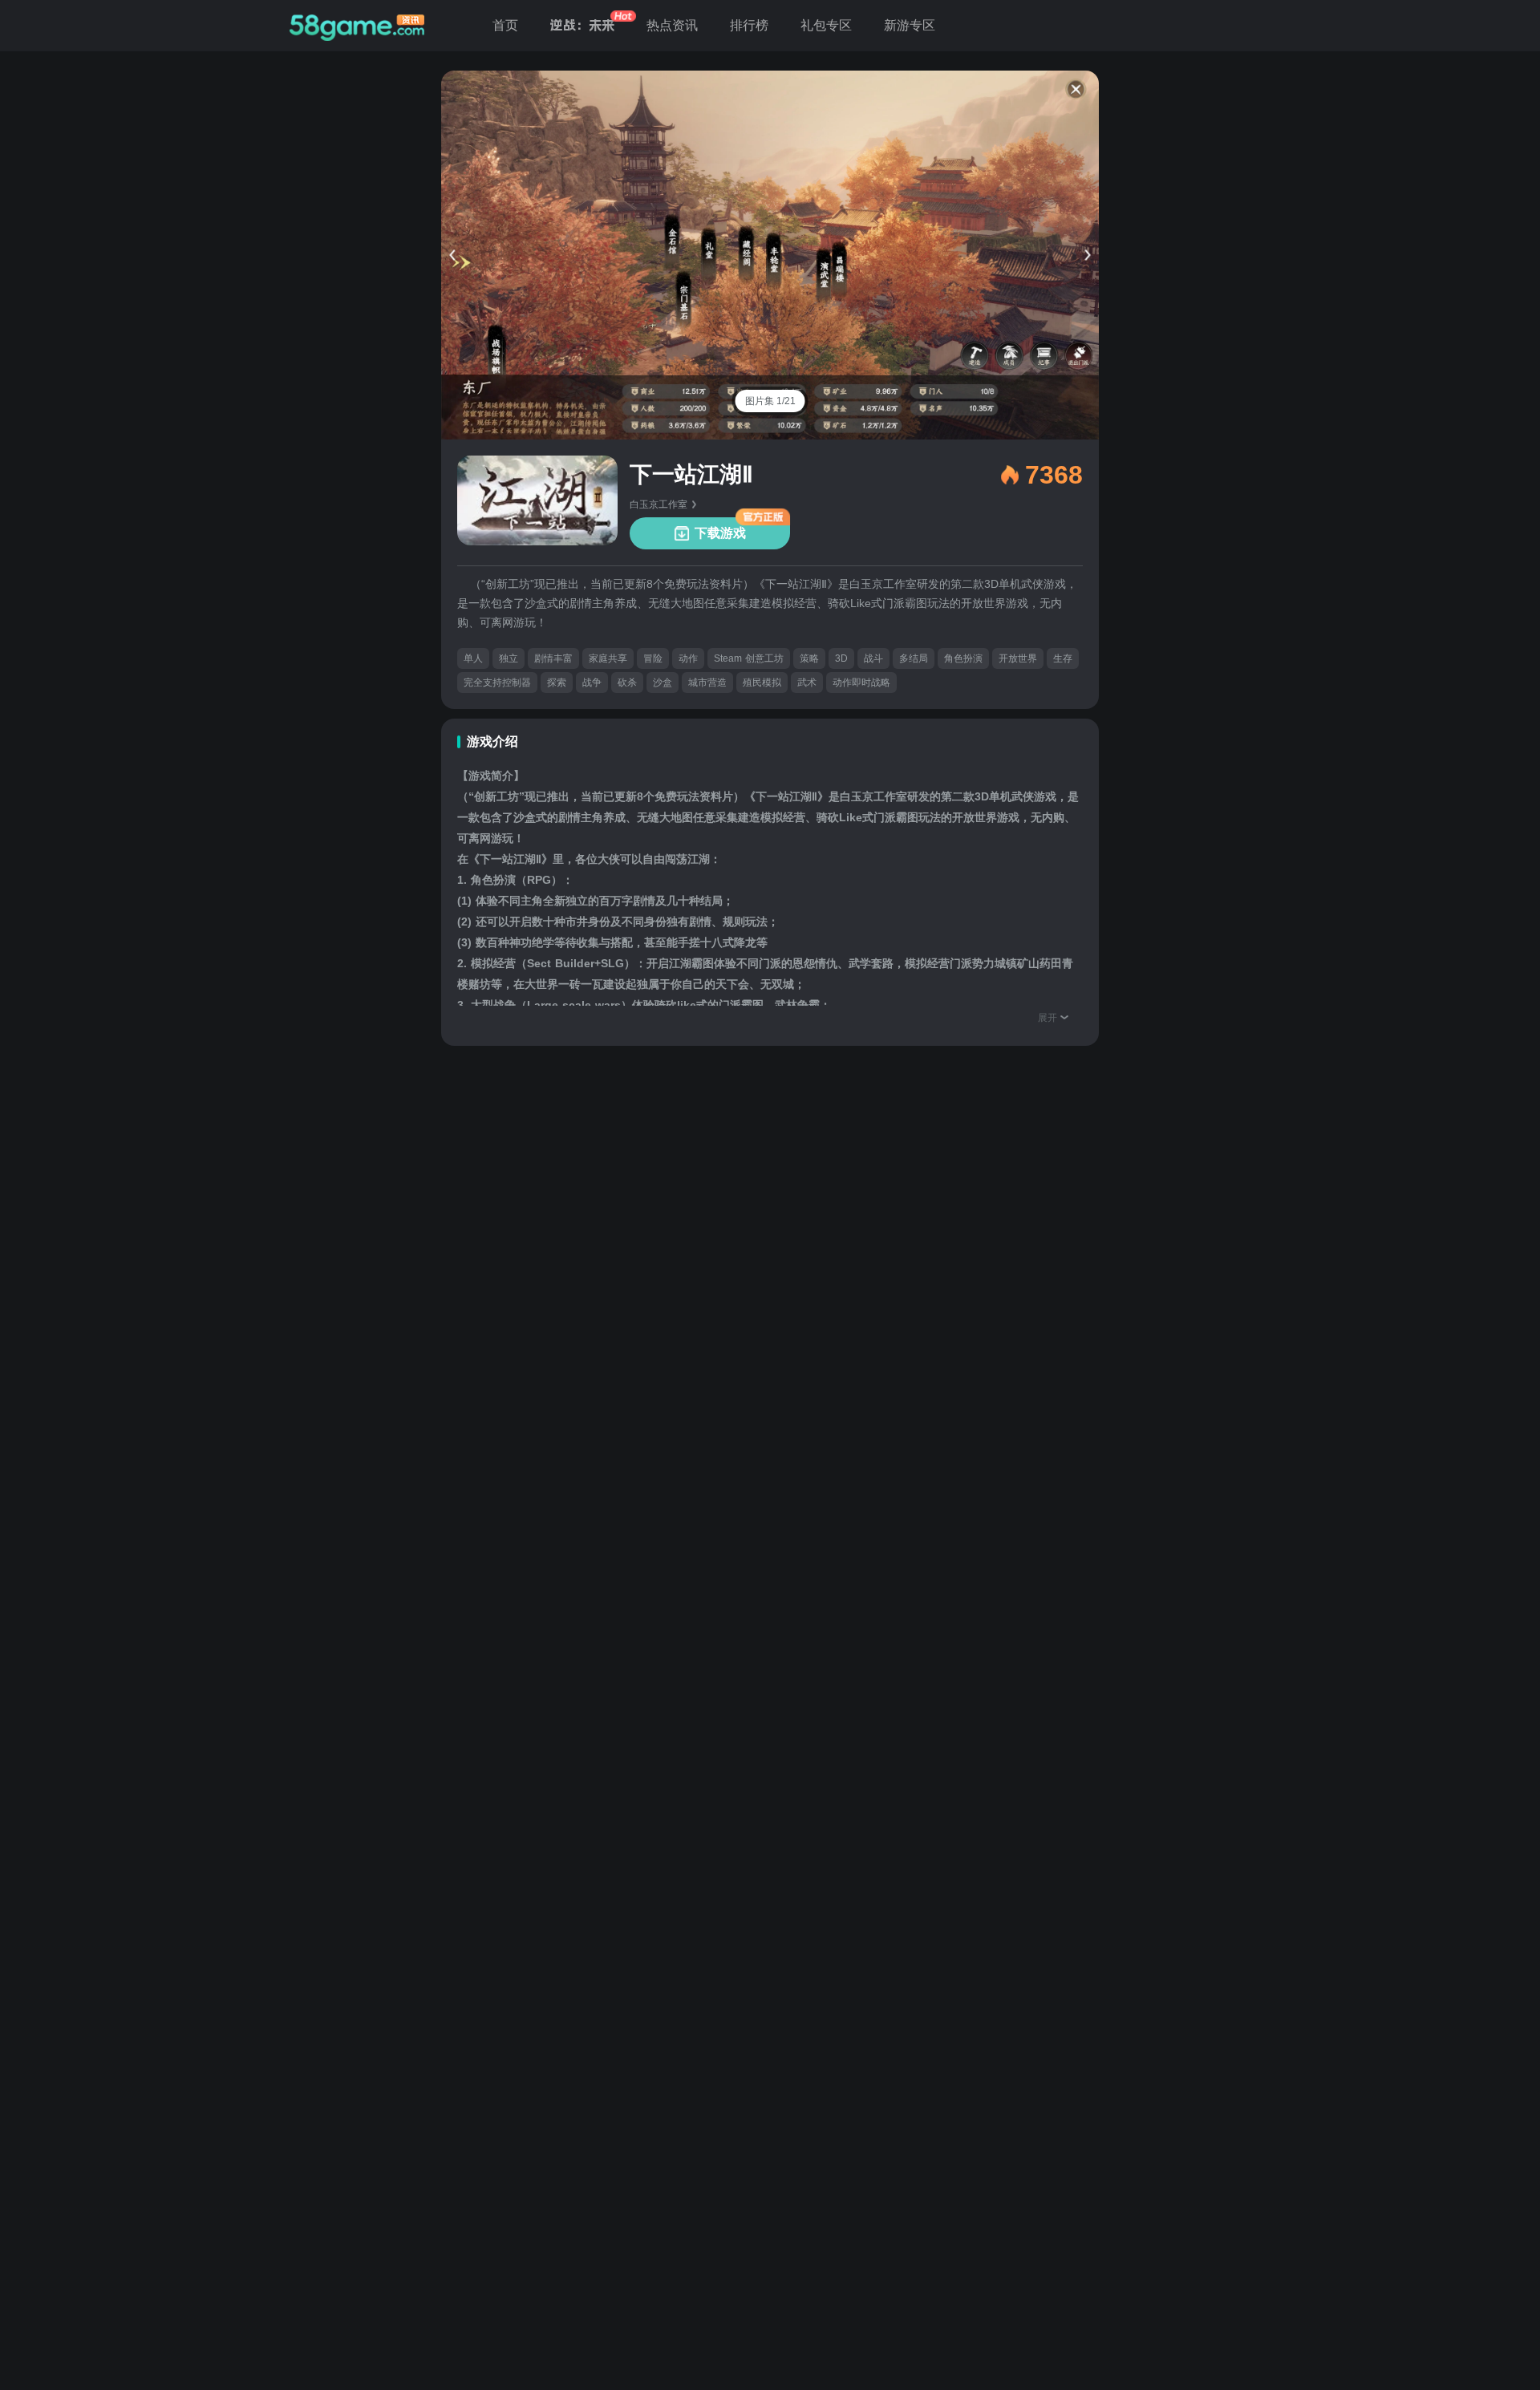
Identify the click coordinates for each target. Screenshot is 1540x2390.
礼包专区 (826, 25)
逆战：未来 (582, 25)
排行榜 (749, 25)
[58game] (357, 26)
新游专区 (910, 25)
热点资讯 (672, 25)
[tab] (770, 401)
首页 (505, 25)
